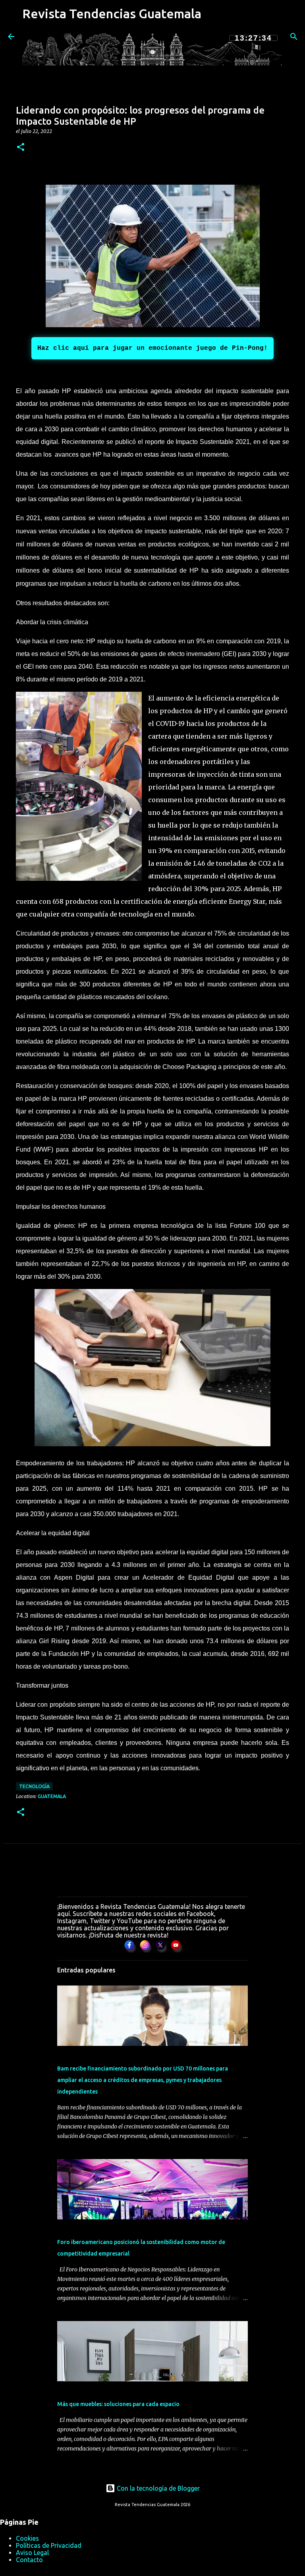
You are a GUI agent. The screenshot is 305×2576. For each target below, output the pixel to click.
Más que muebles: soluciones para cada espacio (118, 2404)
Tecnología (34, 1786)
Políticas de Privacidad (49, 2545)
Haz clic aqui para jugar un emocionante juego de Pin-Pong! (152, 348)
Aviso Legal (32, 2553)
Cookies (27, 2538)
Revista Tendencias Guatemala (112, 14)
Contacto (29, 2560)
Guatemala (52, 1796)
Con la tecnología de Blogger (157, 2488)
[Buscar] (294, 37)
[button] (21, 148)
